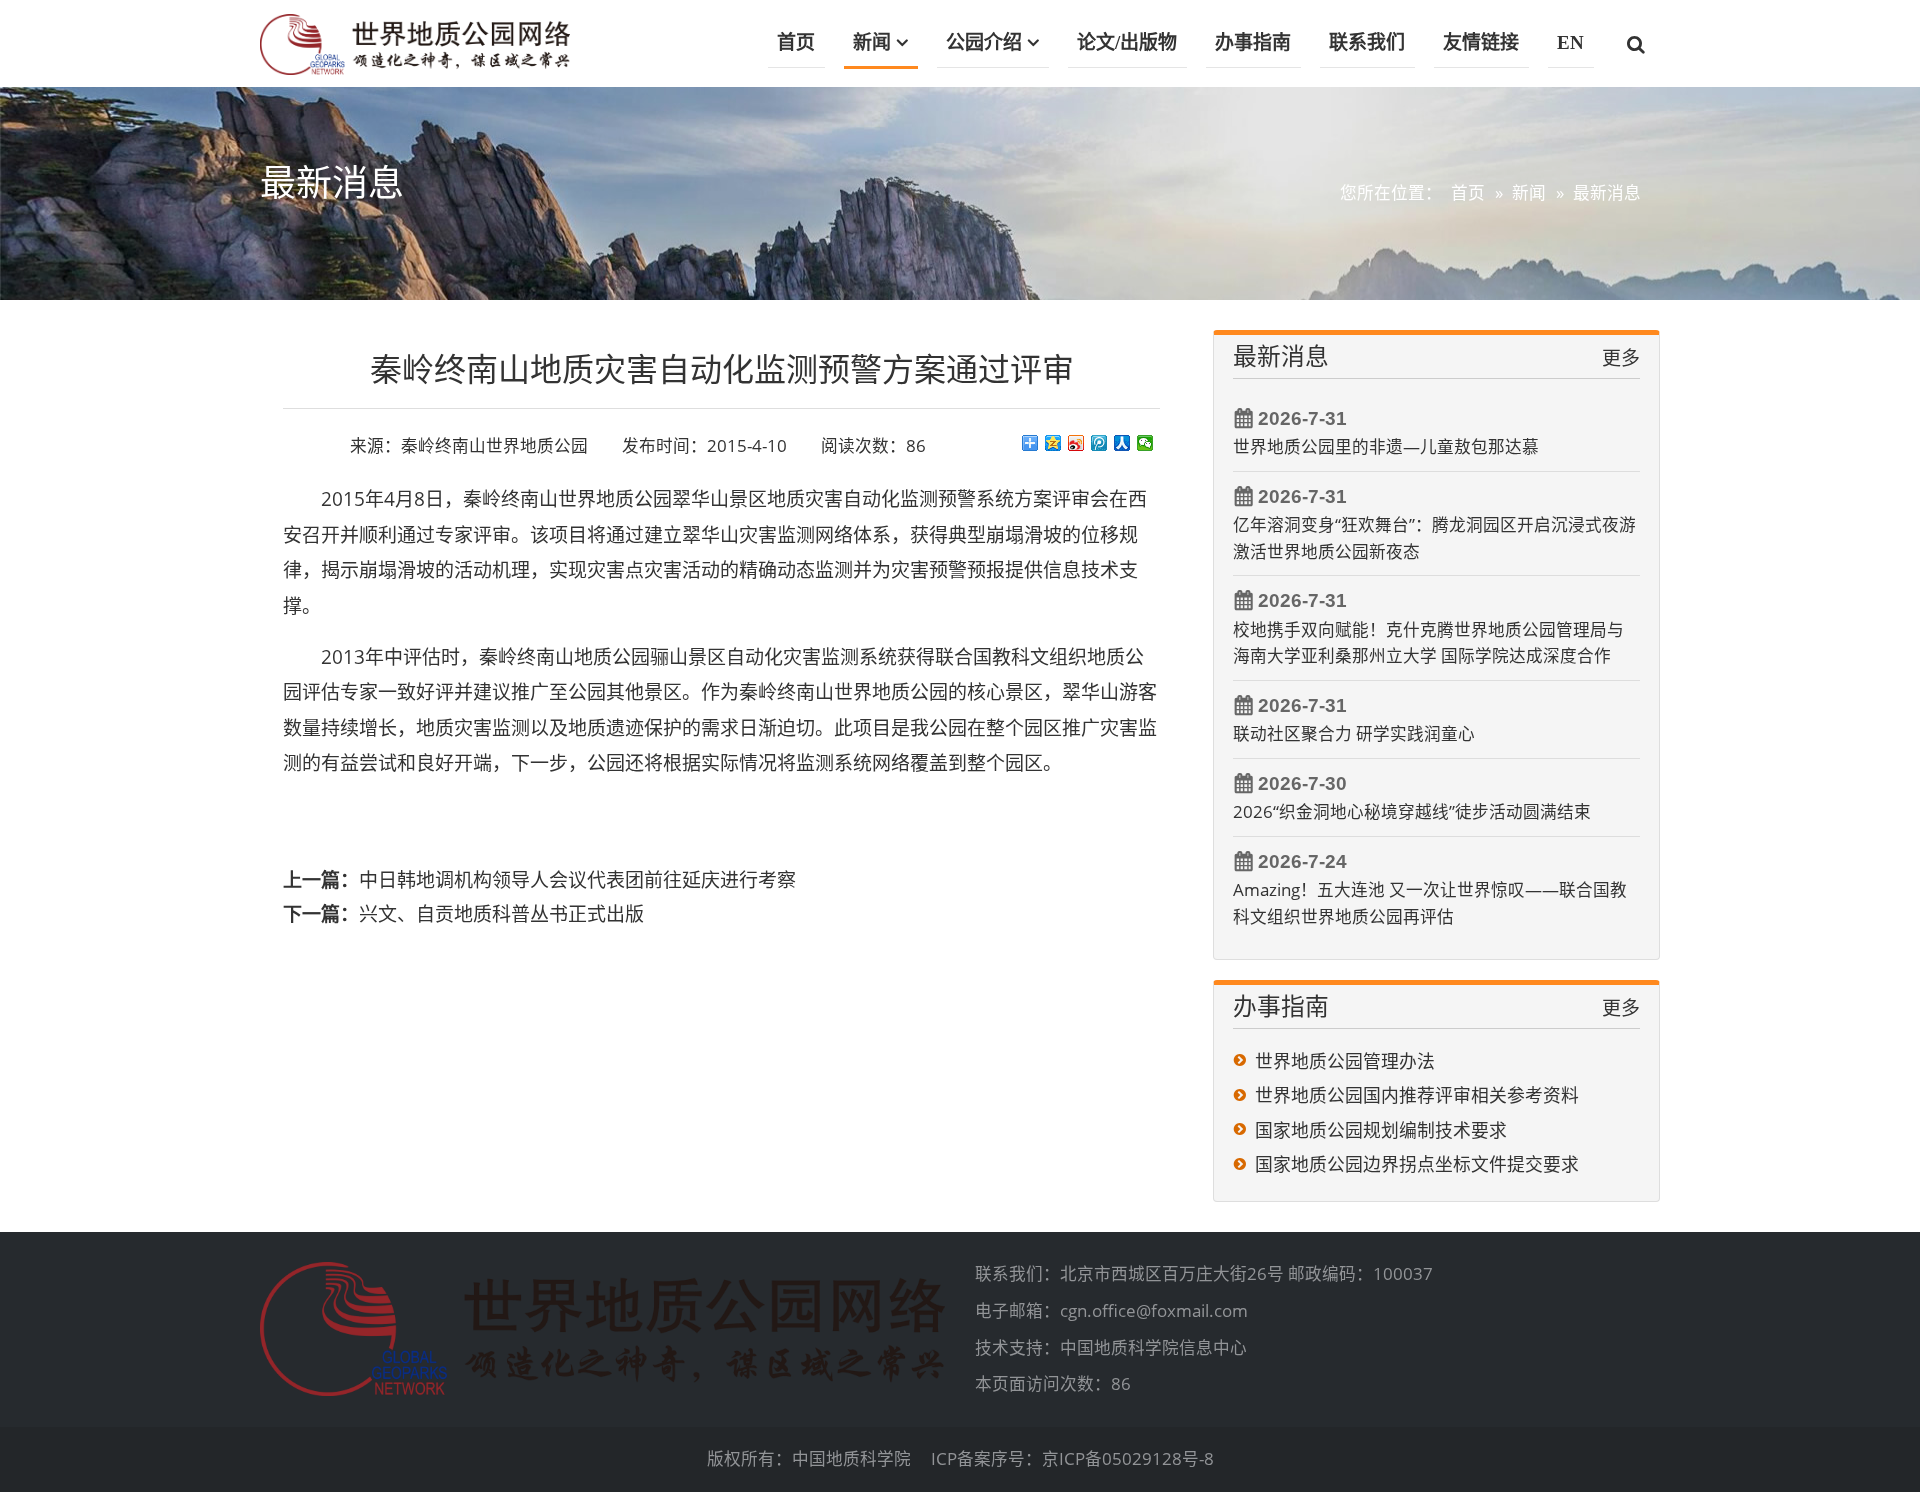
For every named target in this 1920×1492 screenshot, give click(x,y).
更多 (1621, 358)
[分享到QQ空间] (1053, 443)
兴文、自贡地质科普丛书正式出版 (501, 914)
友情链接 (1481, 42)
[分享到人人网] (1122, 443)
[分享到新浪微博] (1076, 443)
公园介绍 (984, 42)
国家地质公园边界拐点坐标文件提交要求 (1417, 1164)
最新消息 (1607, 192)
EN (1570, 42)
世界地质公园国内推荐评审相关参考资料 (1417, 1095)
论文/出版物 (1127, 42)
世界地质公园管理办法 (1345, 1061)
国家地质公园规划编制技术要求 (1381, 1130)
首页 (796, 42)
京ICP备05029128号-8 (1128, 1458)
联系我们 (1367, 42)
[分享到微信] (1145, 443)
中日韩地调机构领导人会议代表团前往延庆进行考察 (577, 880)
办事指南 (1253, 42)
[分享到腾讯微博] (1099, 443)
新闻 (872, 42)
